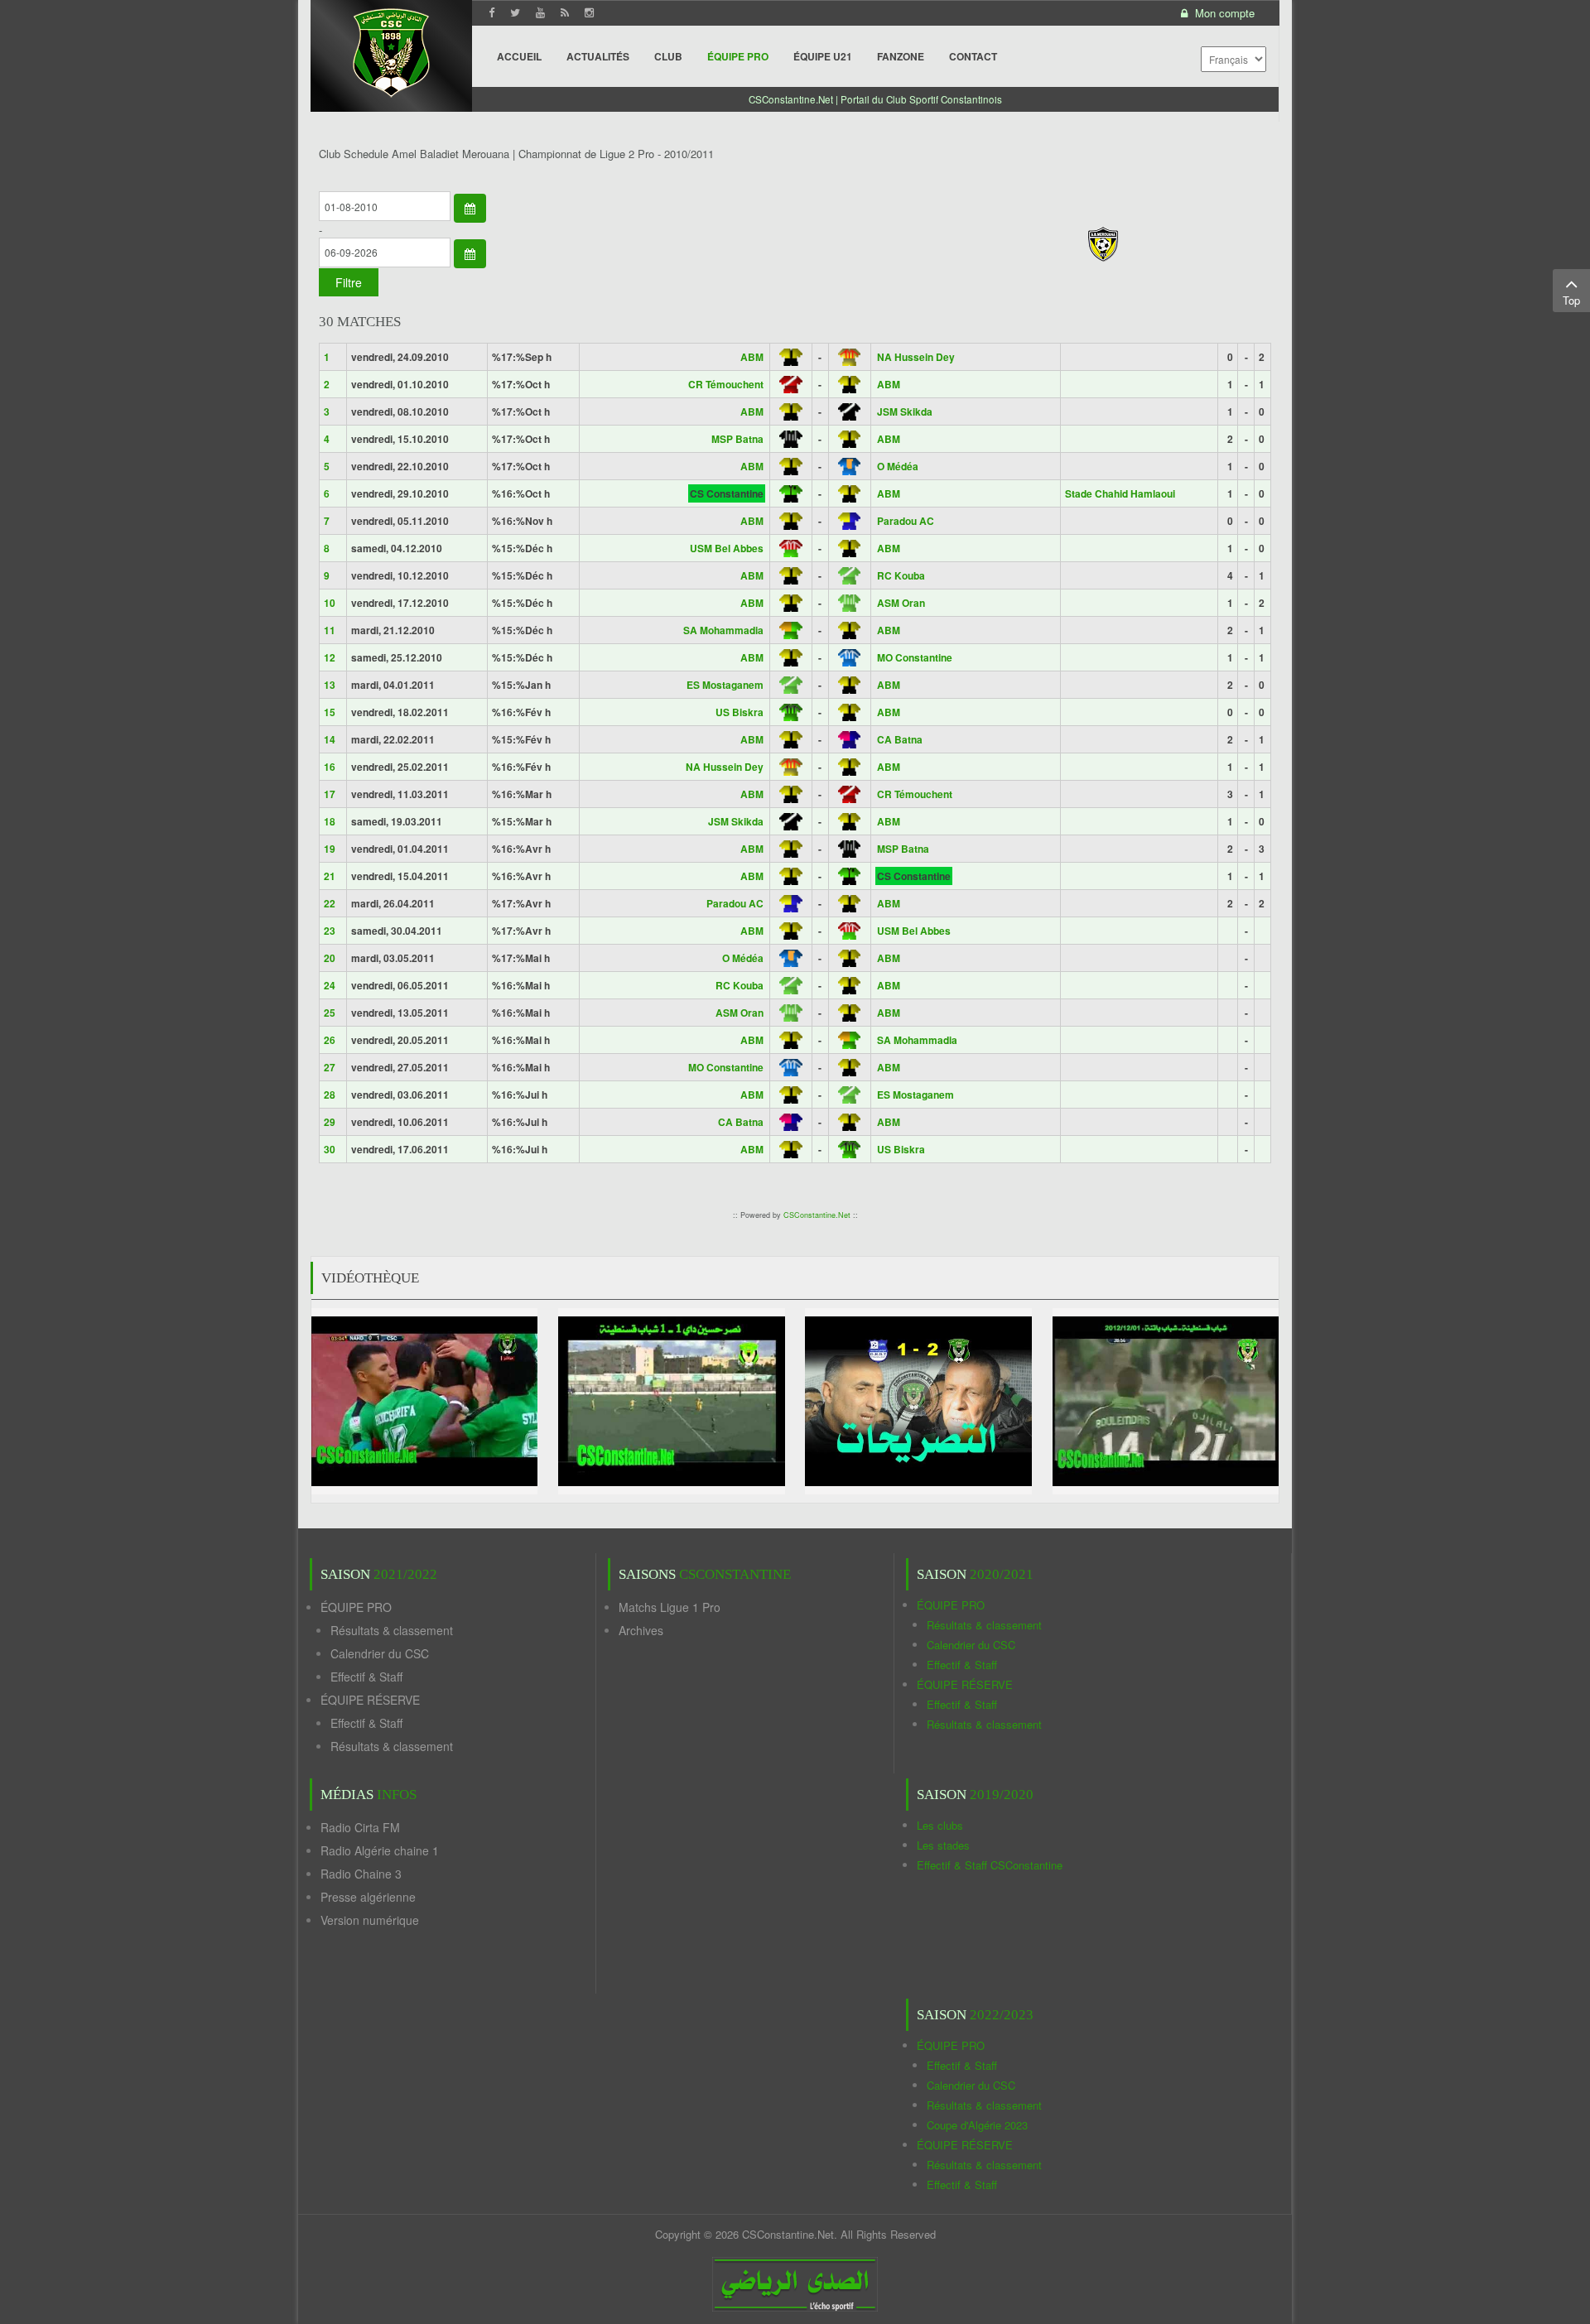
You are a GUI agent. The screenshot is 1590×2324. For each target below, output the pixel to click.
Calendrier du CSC (380, 1653)
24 (330, 985)
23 (330, 931)
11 (330, 630)
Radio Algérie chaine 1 (380, 1850)
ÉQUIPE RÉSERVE (370, 1700)
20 (330, 958)
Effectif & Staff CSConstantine (990, 1865)
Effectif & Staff (366, 1677)
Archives (641, 1630)
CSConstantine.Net (817, 1215)
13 (330, 685)
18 (330, 821)
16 (330, 767)
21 (330, 876)
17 (330, 794)
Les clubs (940, 1825)
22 (330, 903)
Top (1571, 300)
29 (330, 1122)
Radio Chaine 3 (361, 1874)
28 (330, 1095)
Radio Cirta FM (360, 1827)
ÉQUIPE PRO (356, 1607)
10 (330, 603)
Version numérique (370, 1920)
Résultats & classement (392, 1630)
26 (330, 1040)
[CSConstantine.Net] (391, 50)
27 (330, 1067)
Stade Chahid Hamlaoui (1120, 493)
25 (330, 1013)
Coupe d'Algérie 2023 (977, 2125)
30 (330, 1149)
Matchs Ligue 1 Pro (670, 1607)
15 (330, 712)
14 (330, 739)
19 (330, 849)
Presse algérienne (368, 1897)
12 (330, 657)
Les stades (943, 1845)
